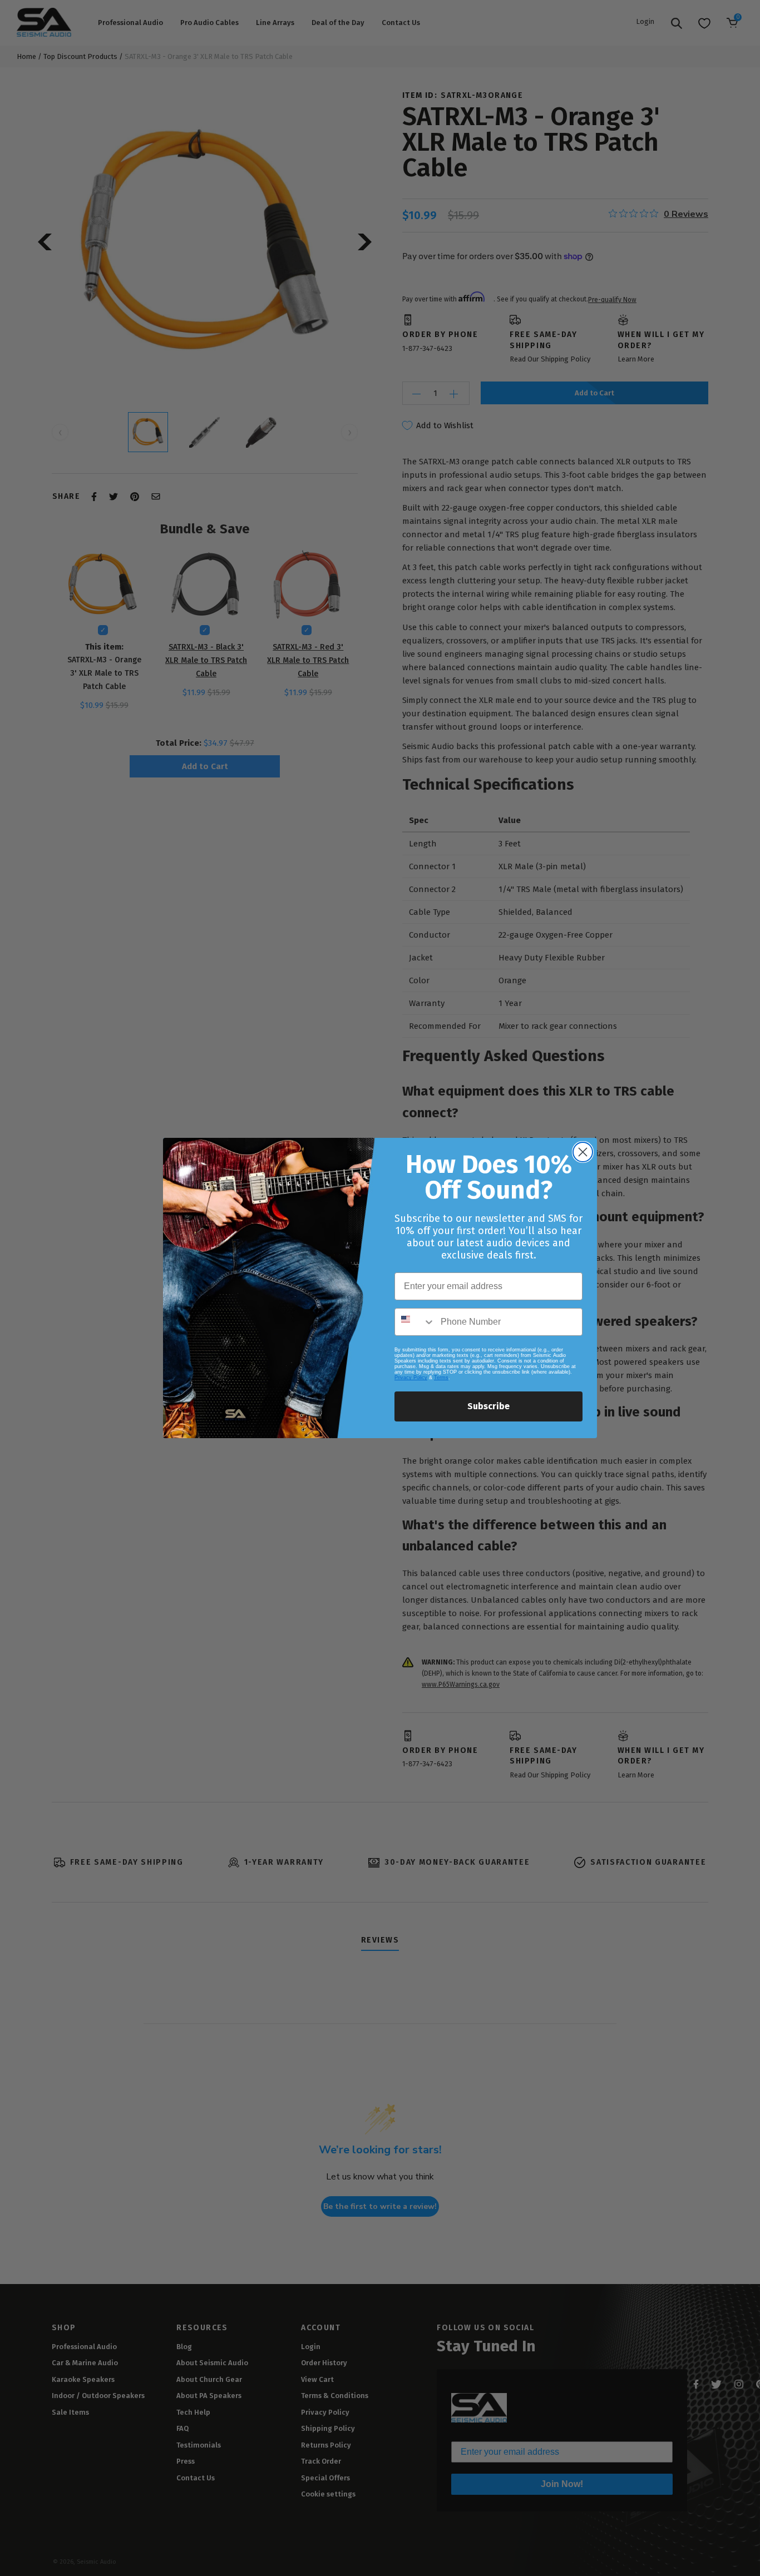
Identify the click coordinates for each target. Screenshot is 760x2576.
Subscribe (488, 1406)
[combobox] (415, 1322)
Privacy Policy (411, 1378)
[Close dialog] (583, 1152)
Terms (441, 1378)
